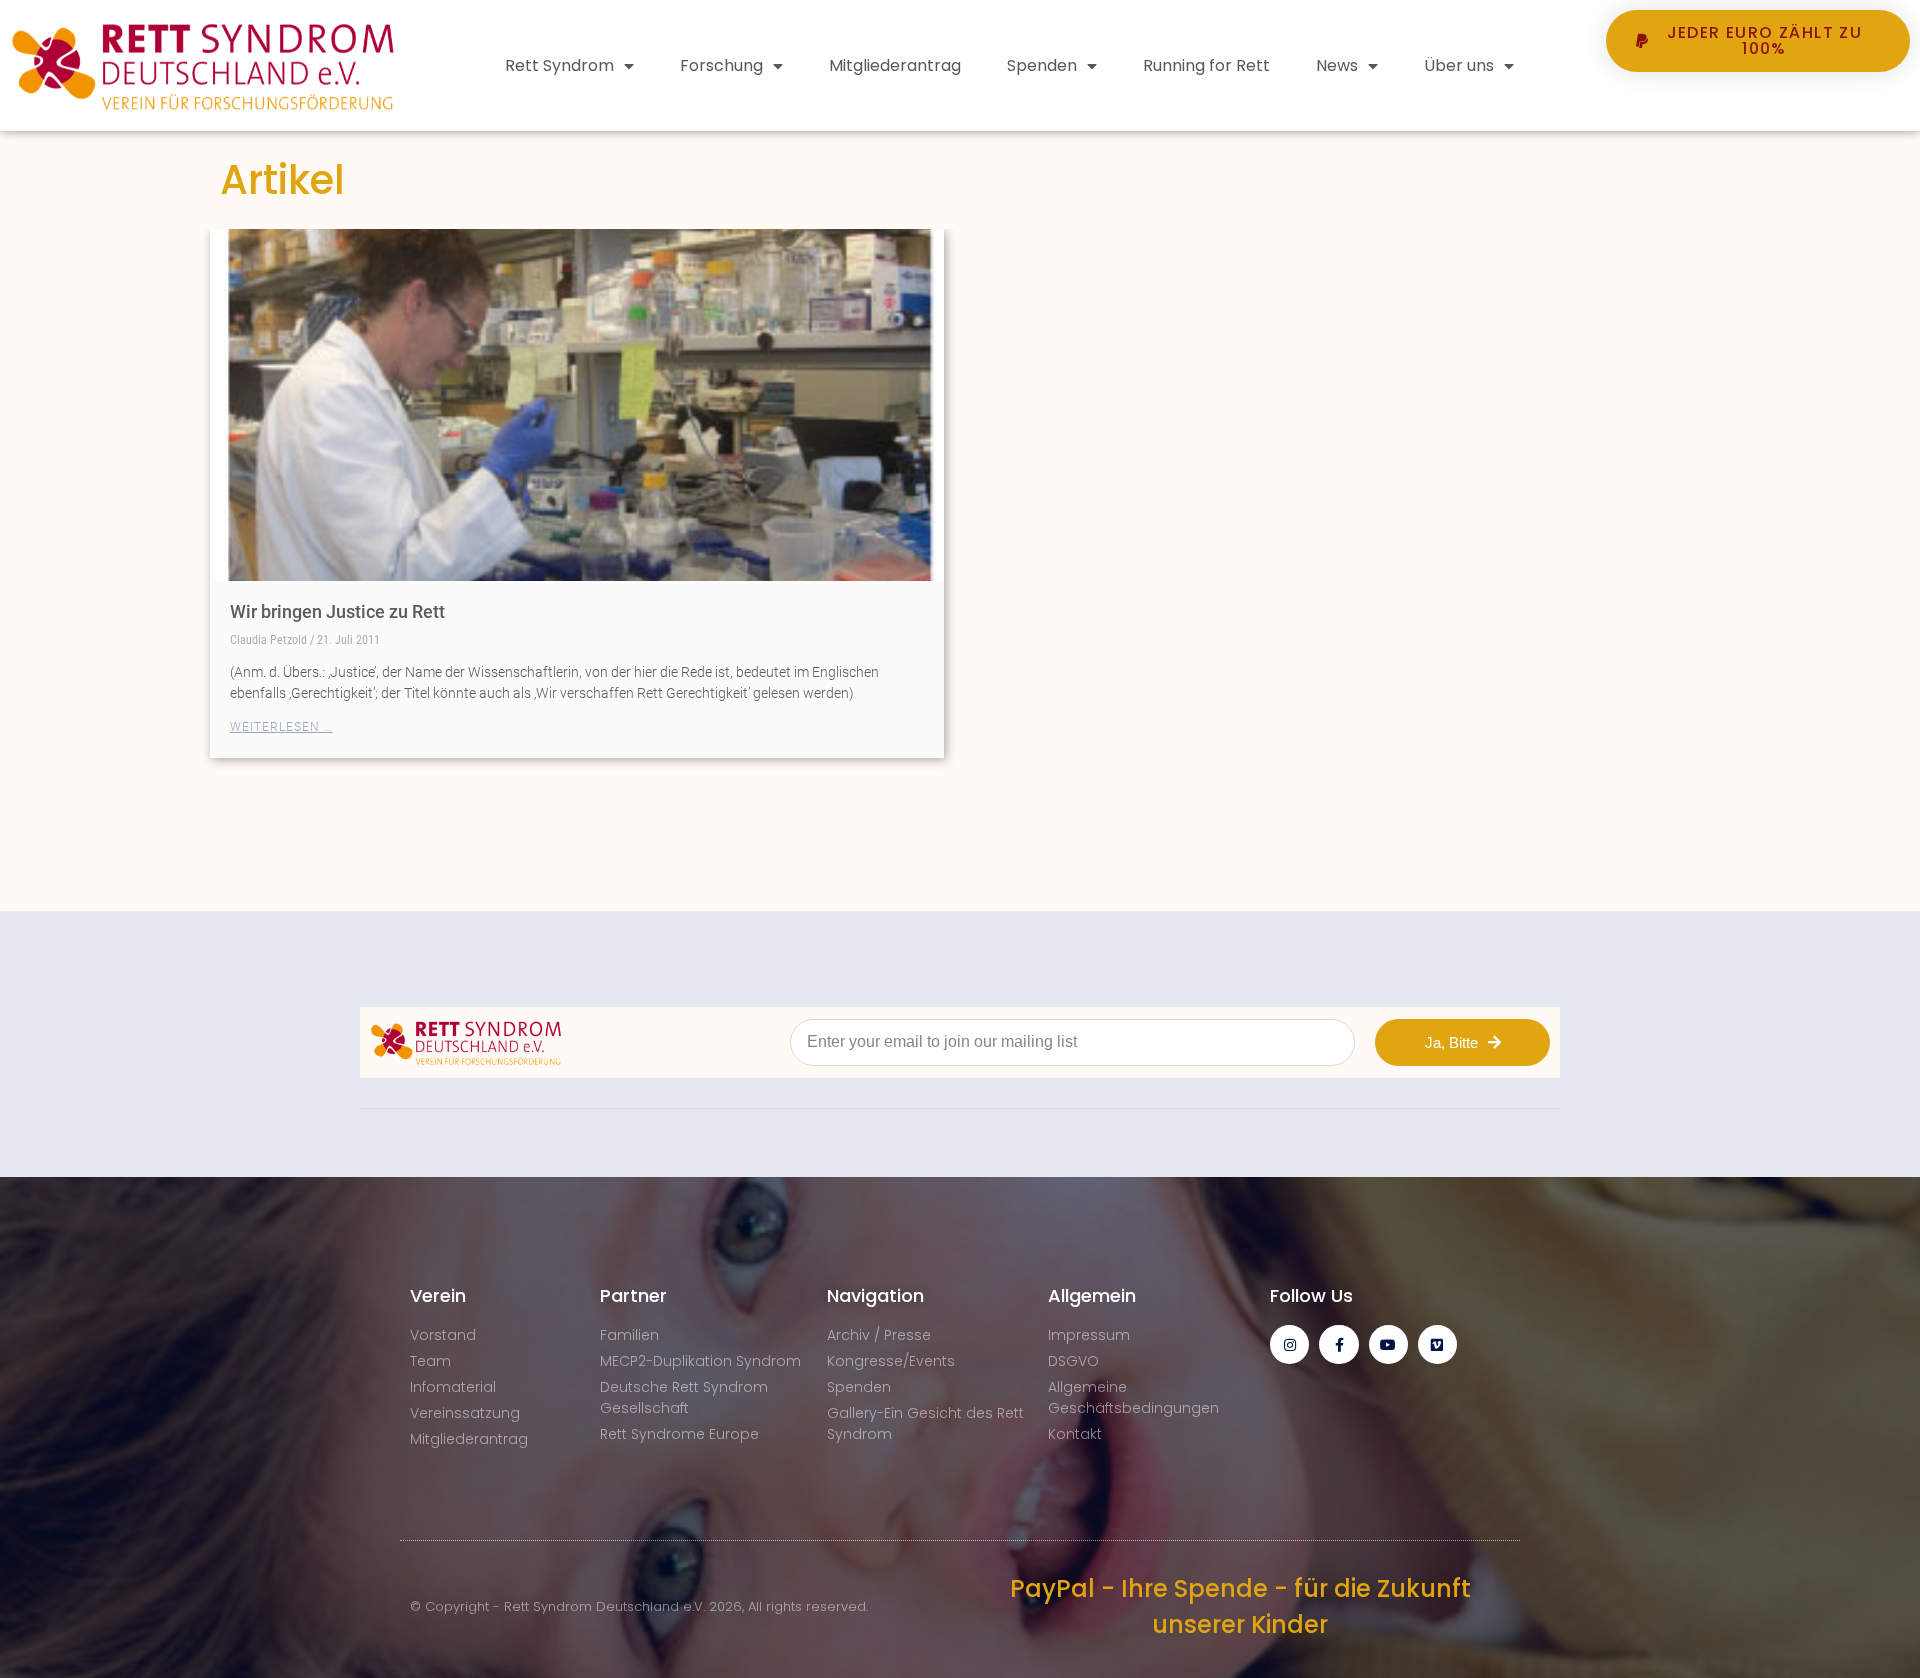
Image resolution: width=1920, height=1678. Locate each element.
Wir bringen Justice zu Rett (337, 611)
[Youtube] (1388, 1344)
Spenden (1042, 65)
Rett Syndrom (559, 65)
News (1337, 65)
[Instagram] (1289, 1344)
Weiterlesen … (281, 727)
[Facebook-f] (1338, 1344)
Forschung (721, 65)
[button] (1758, 109)
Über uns (1459, 65)
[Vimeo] (1437, 1344)
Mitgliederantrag (895, 65)
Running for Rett (1206, 65)
